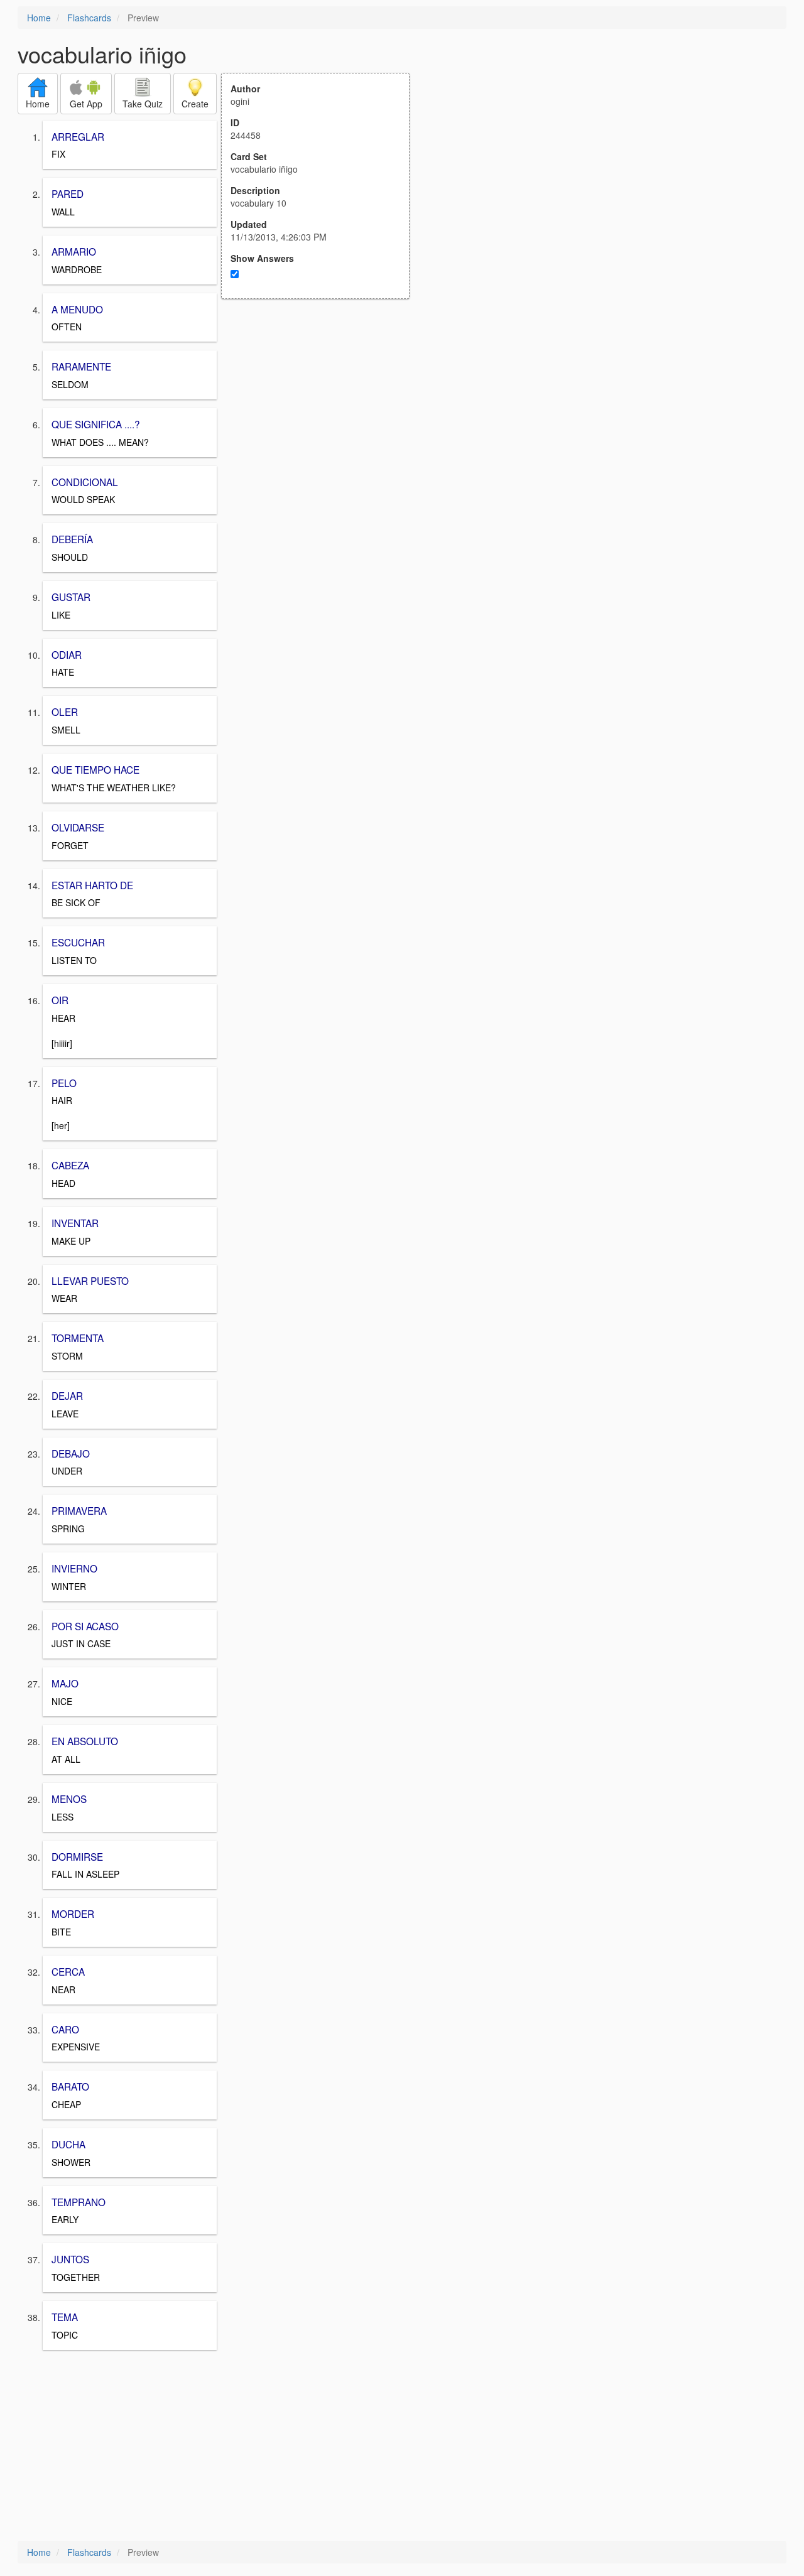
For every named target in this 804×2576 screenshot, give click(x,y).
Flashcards (89, 18)
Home (39, 18)
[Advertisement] (322, 422)
